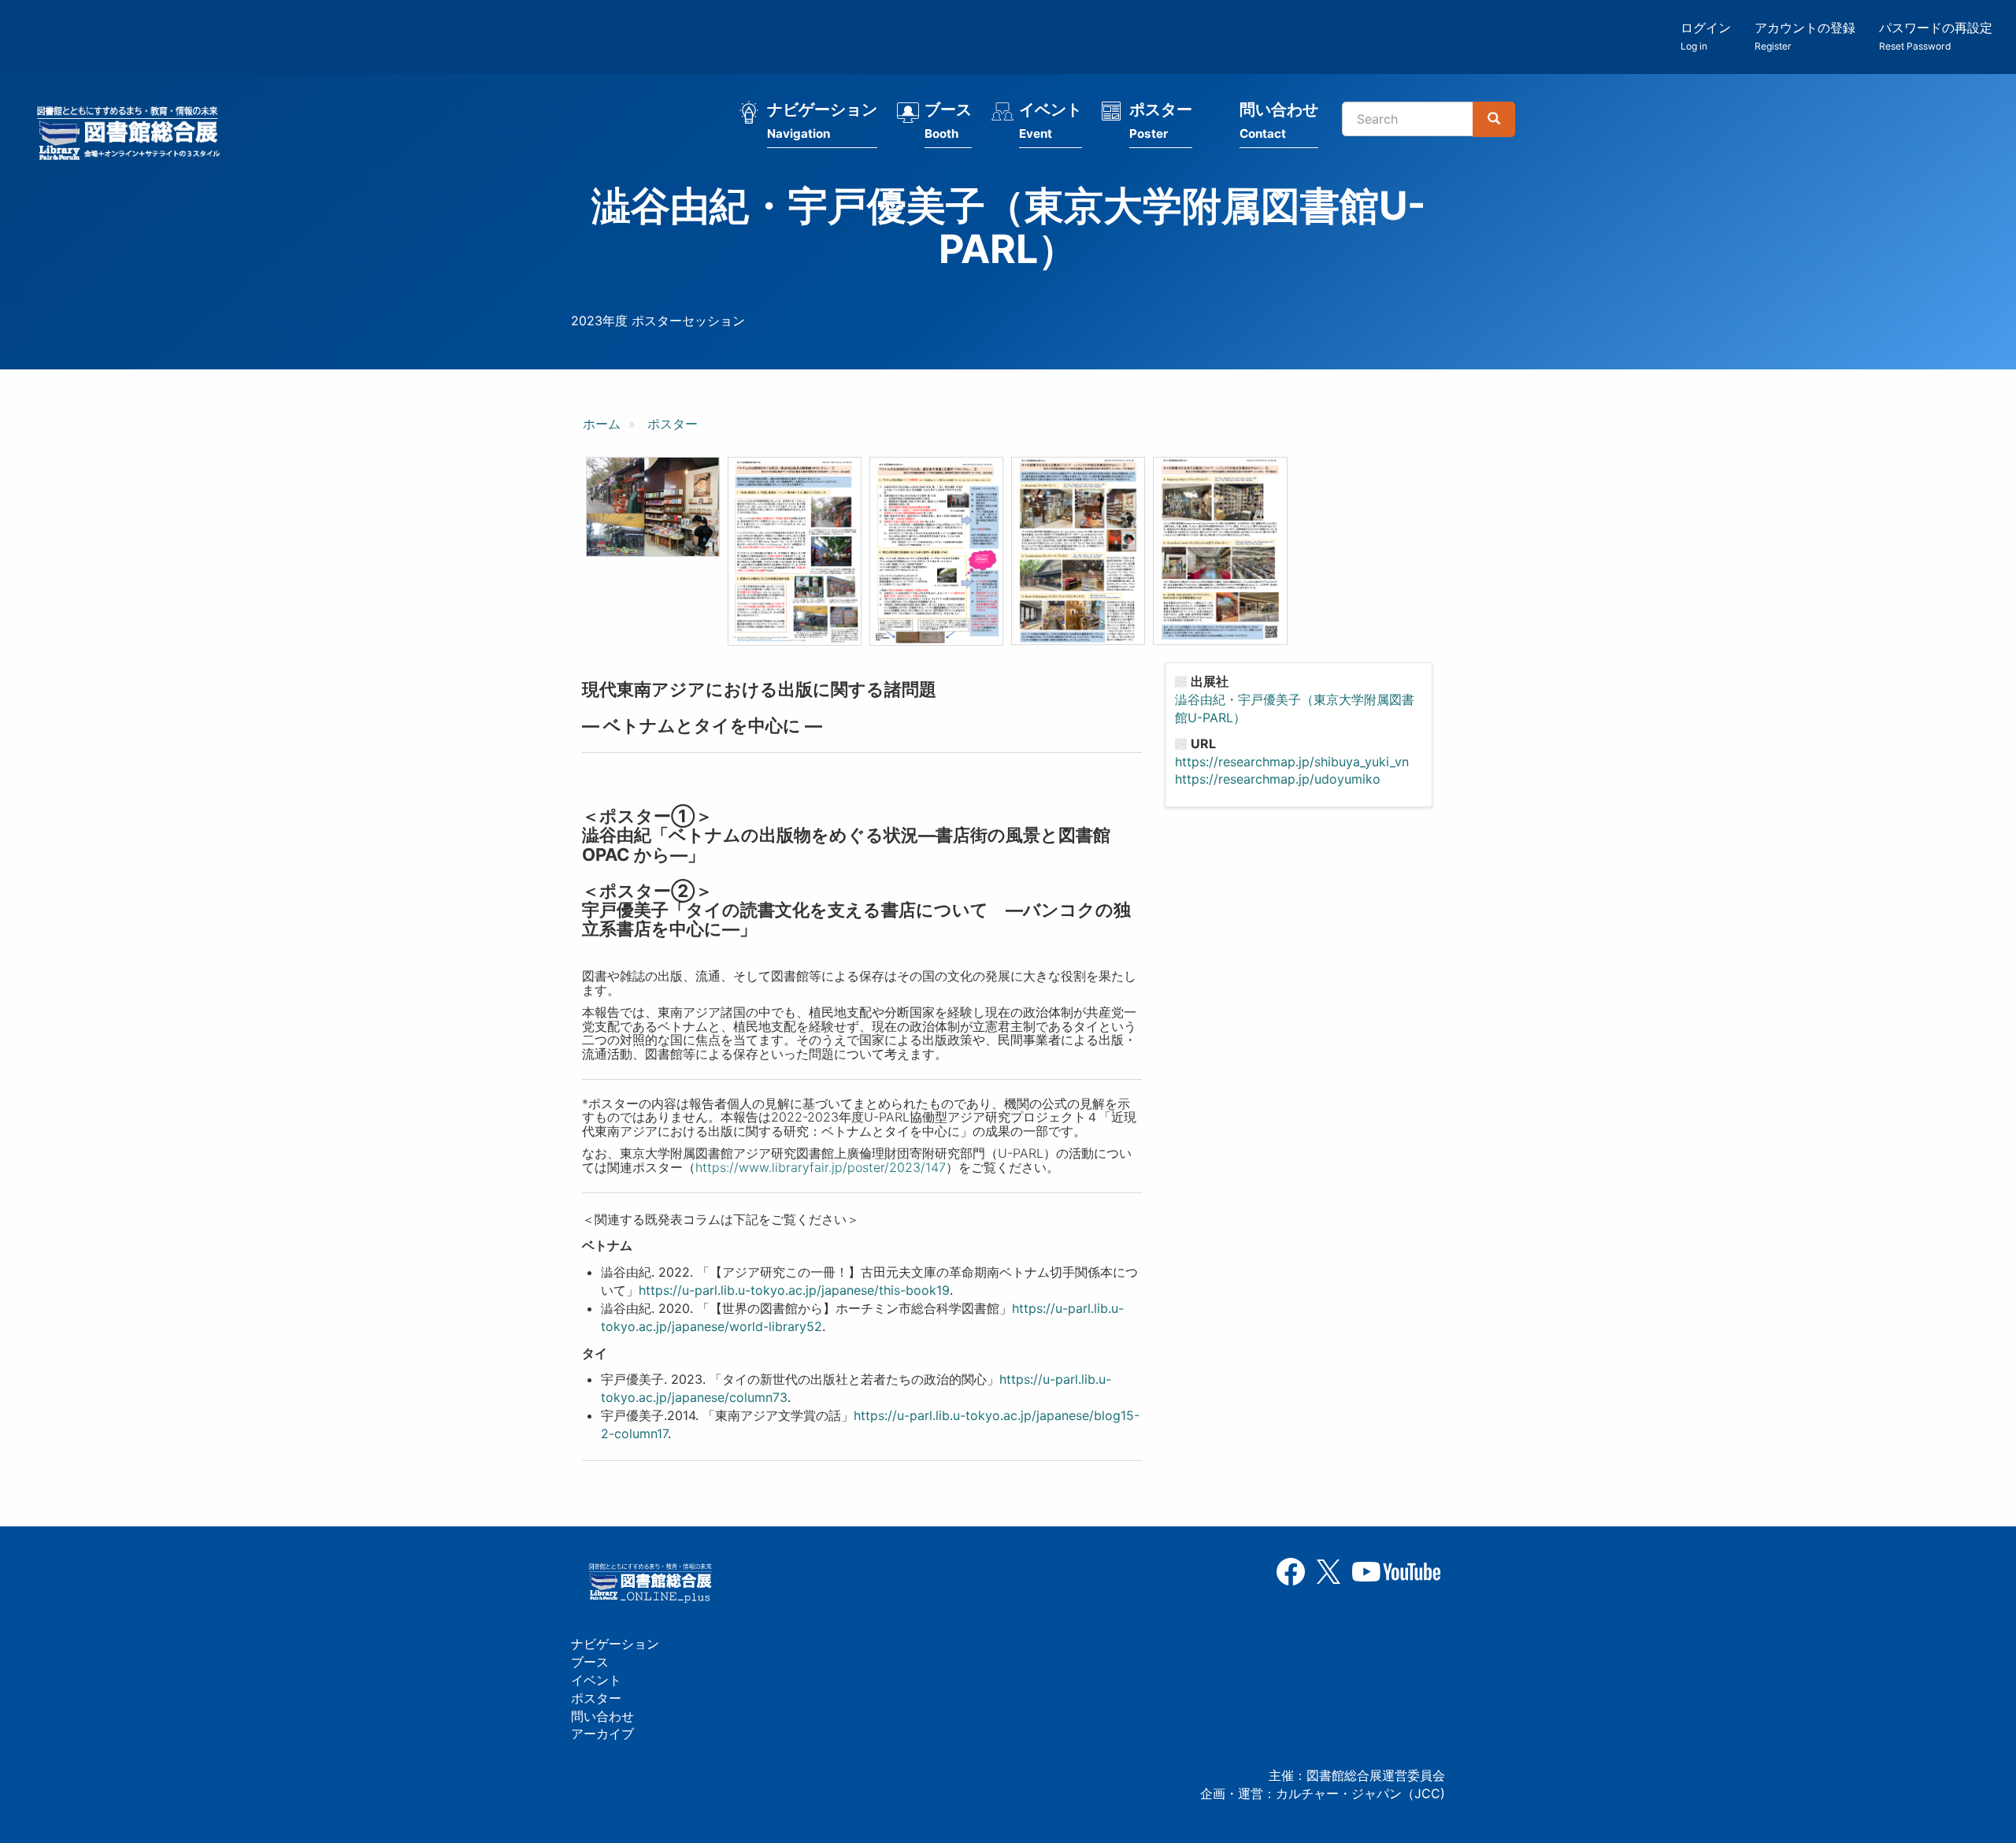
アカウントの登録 (1805, 36)
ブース (948, 121)
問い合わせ (1279, 121)
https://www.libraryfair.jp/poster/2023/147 (821, 1167)
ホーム (602, 424)
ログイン (1706, 36)
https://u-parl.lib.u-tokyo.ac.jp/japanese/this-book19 (794, 1290)
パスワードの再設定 (1936, 36)
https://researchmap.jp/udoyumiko (1278, 779)
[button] (653, 507)
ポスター (1161, 121)
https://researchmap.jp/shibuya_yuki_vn (1292, 762)
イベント (1051, 121)
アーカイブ (602, 1734)
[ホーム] (133, 135)
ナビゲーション (822, 121)
